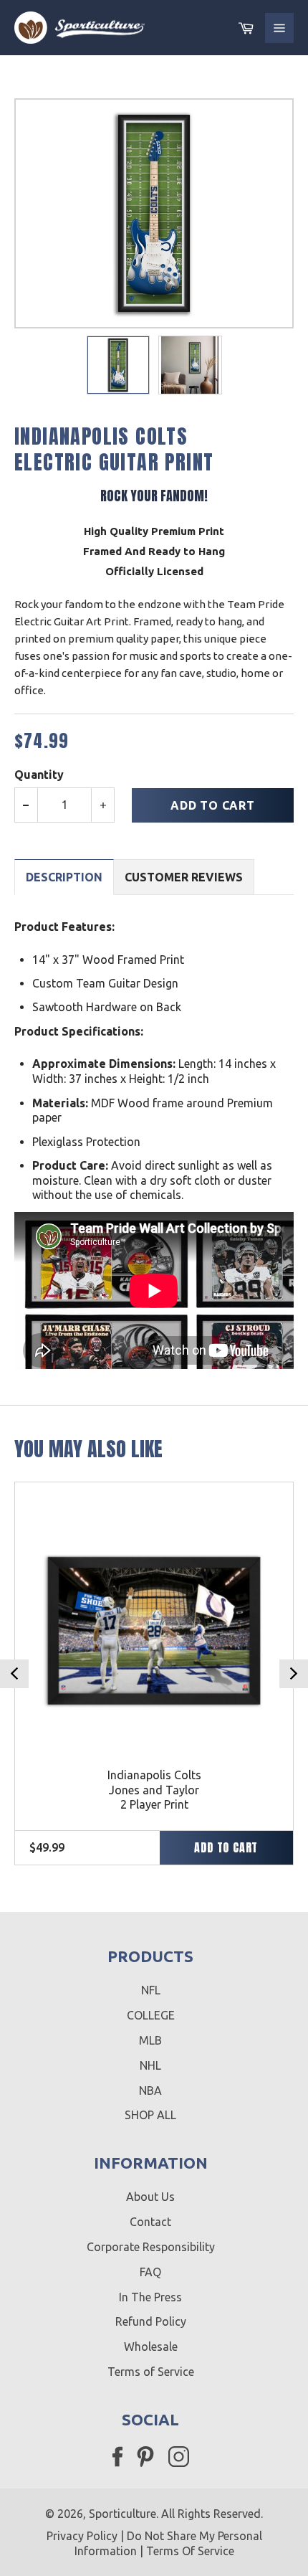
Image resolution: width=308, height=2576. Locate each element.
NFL (151, 1990)
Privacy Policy (82, 2536)
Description (64, 877)
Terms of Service (151, 2372)
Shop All (150, 2115)
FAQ (150, 2272)
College (151, 2015)
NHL (150, 2065)
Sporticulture (122, 2514)
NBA (150, 2090)
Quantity (39, 775)
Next (294, 1674)
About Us (150, 2197)
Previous (14, 1674)
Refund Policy (151, 2321)
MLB (150, 2040)
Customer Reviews (184, 877)
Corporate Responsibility (151, 2247)
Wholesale (151, 2347)
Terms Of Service (190, 2551)
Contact (150, 2222)
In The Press (150, 2297)
